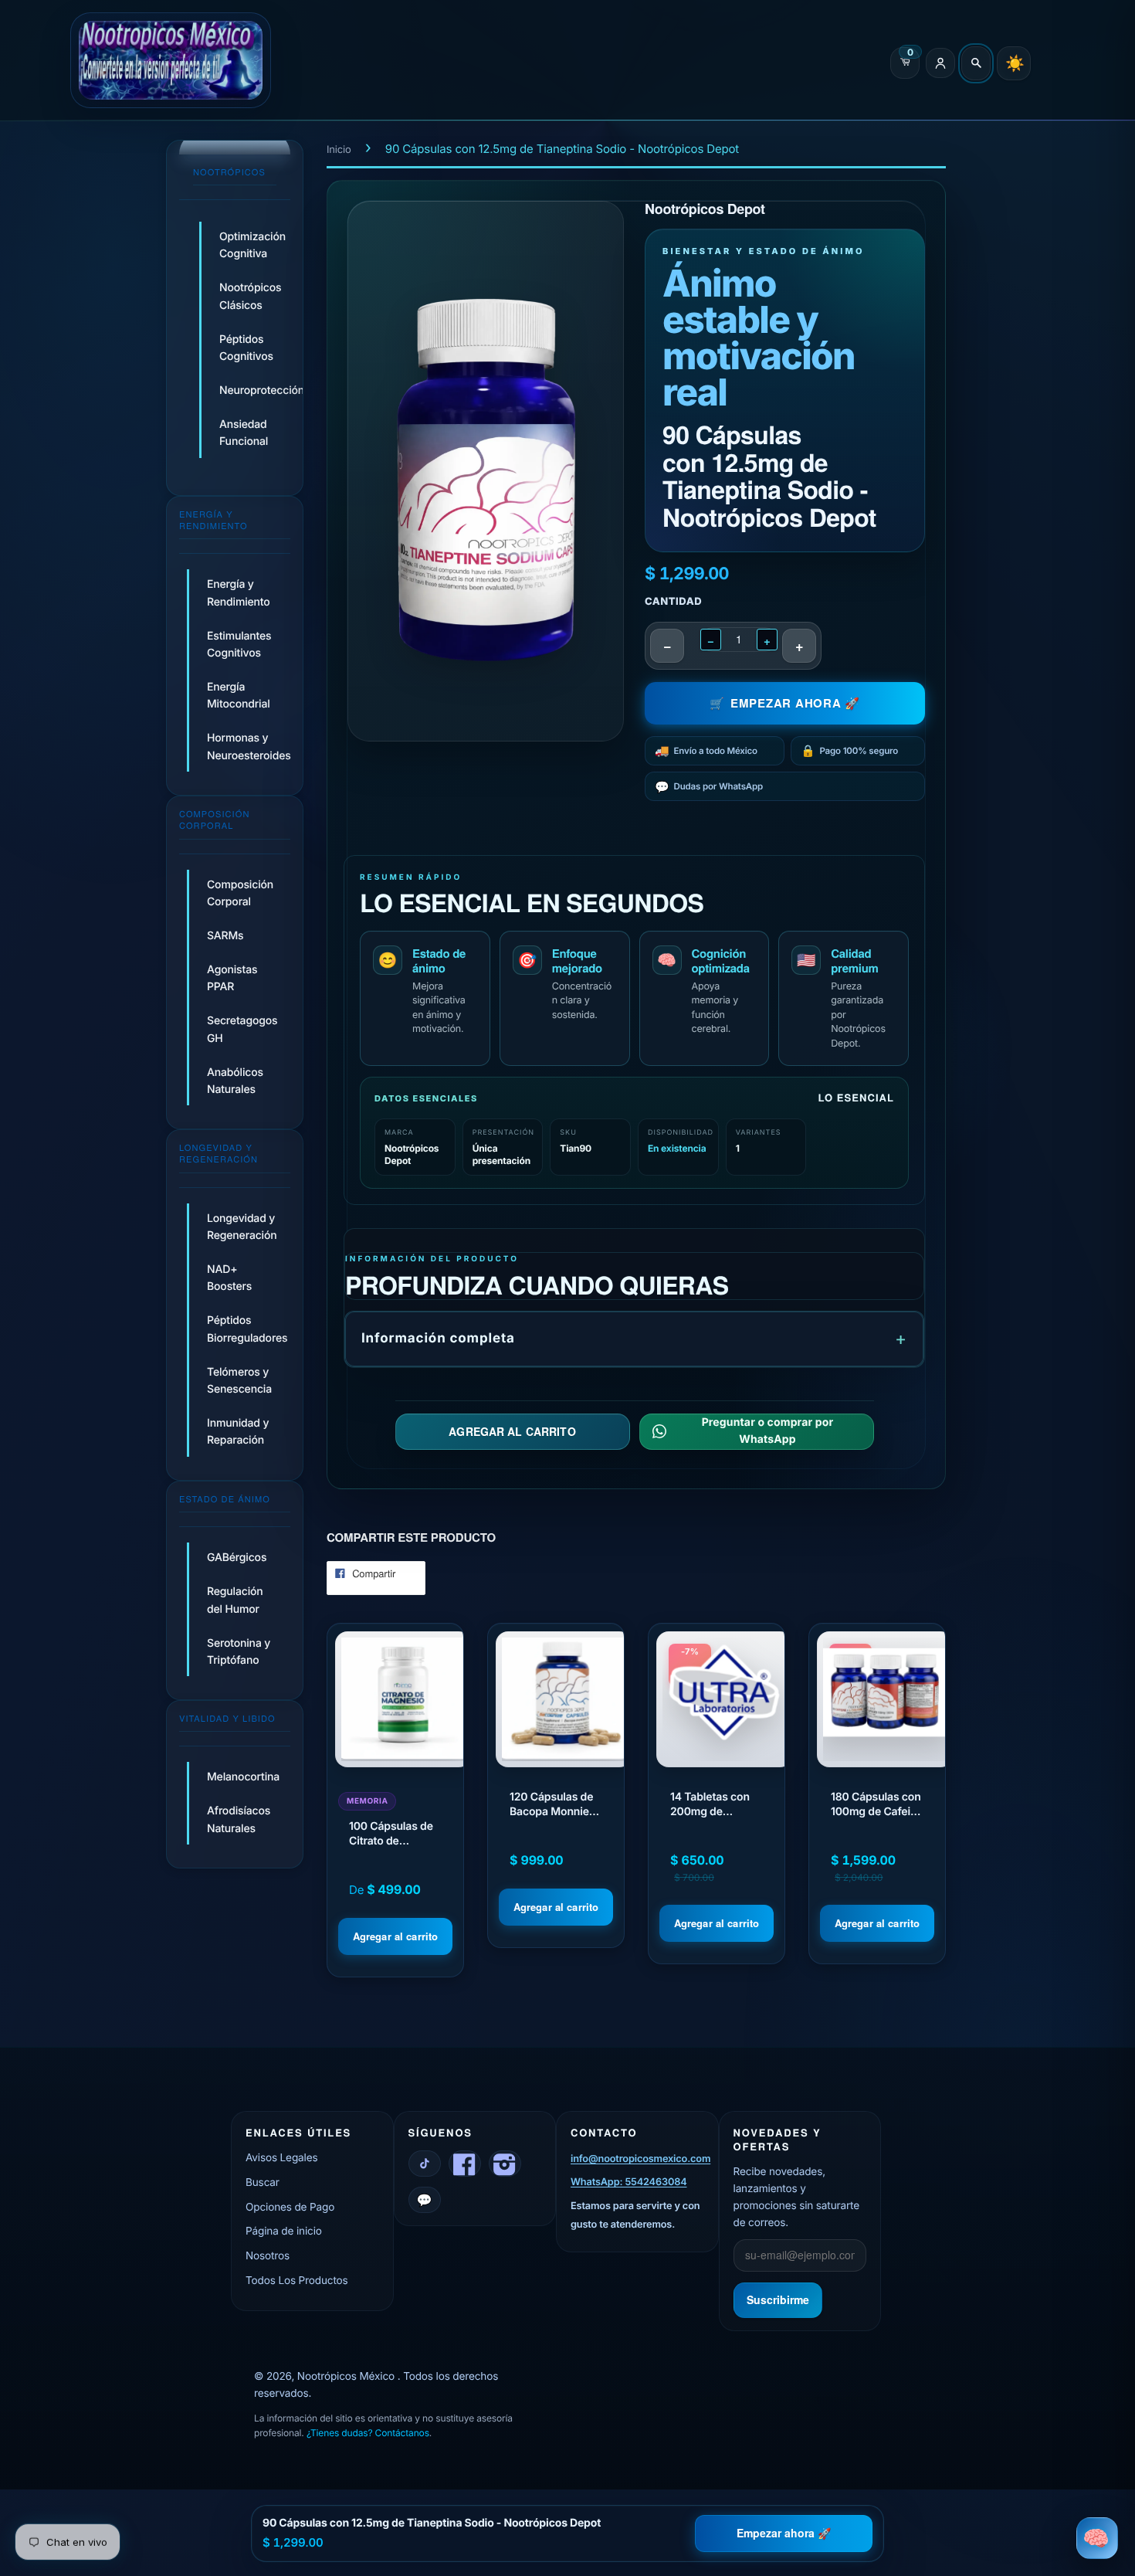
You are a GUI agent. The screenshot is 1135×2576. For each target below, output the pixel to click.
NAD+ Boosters (229, 1278)
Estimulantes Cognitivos (239, 645)
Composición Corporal (214, 820)
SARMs (225, 936)
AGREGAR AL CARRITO (512, 1431)
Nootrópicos (229, 172)
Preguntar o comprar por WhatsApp (767, 1431)
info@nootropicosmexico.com (640, 2159)
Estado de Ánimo (225, 1499)
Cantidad (673, 602)
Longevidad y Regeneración (219, 1154)
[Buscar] (976, 63)
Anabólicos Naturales (235, 1080)
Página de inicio (284, 2232)
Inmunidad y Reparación (238, 1432)
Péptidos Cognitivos (246, 348)
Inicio (339, 150)
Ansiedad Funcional (244, 433)
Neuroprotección (249, 390)
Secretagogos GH (242, 1029)
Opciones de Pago (290, 2208)
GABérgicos (237, 1558)
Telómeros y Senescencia (239, 1381)
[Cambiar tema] (1014, 63)
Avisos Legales (281, 2158)
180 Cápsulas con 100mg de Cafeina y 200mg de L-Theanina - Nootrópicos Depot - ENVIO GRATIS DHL (877, 1805)
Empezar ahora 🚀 (784, 2533)
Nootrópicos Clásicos (249, 296)
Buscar (263, 2183)
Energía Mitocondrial (239, 696)
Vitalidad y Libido (227, 1719)
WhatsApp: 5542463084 (628, 2182)
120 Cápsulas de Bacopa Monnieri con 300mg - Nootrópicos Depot (553, 1805)
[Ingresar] (940, 63)
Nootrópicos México (347, 2377)
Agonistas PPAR (232, 978)
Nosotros (268, 2256)
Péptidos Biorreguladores (247, 1330)
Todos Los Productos (297, 2281)
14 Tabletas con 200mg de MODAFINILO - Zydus (710, 1805)
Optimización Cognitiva (249, 245)
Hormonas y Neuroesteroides (249, 747)
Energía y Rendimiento (213, 520)
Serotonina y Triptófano (239, 1651)
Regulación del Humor (235, 1600)
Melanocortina (243, 1778)
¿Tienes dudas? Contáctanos (368, 2433)
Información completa (438, 1339)
